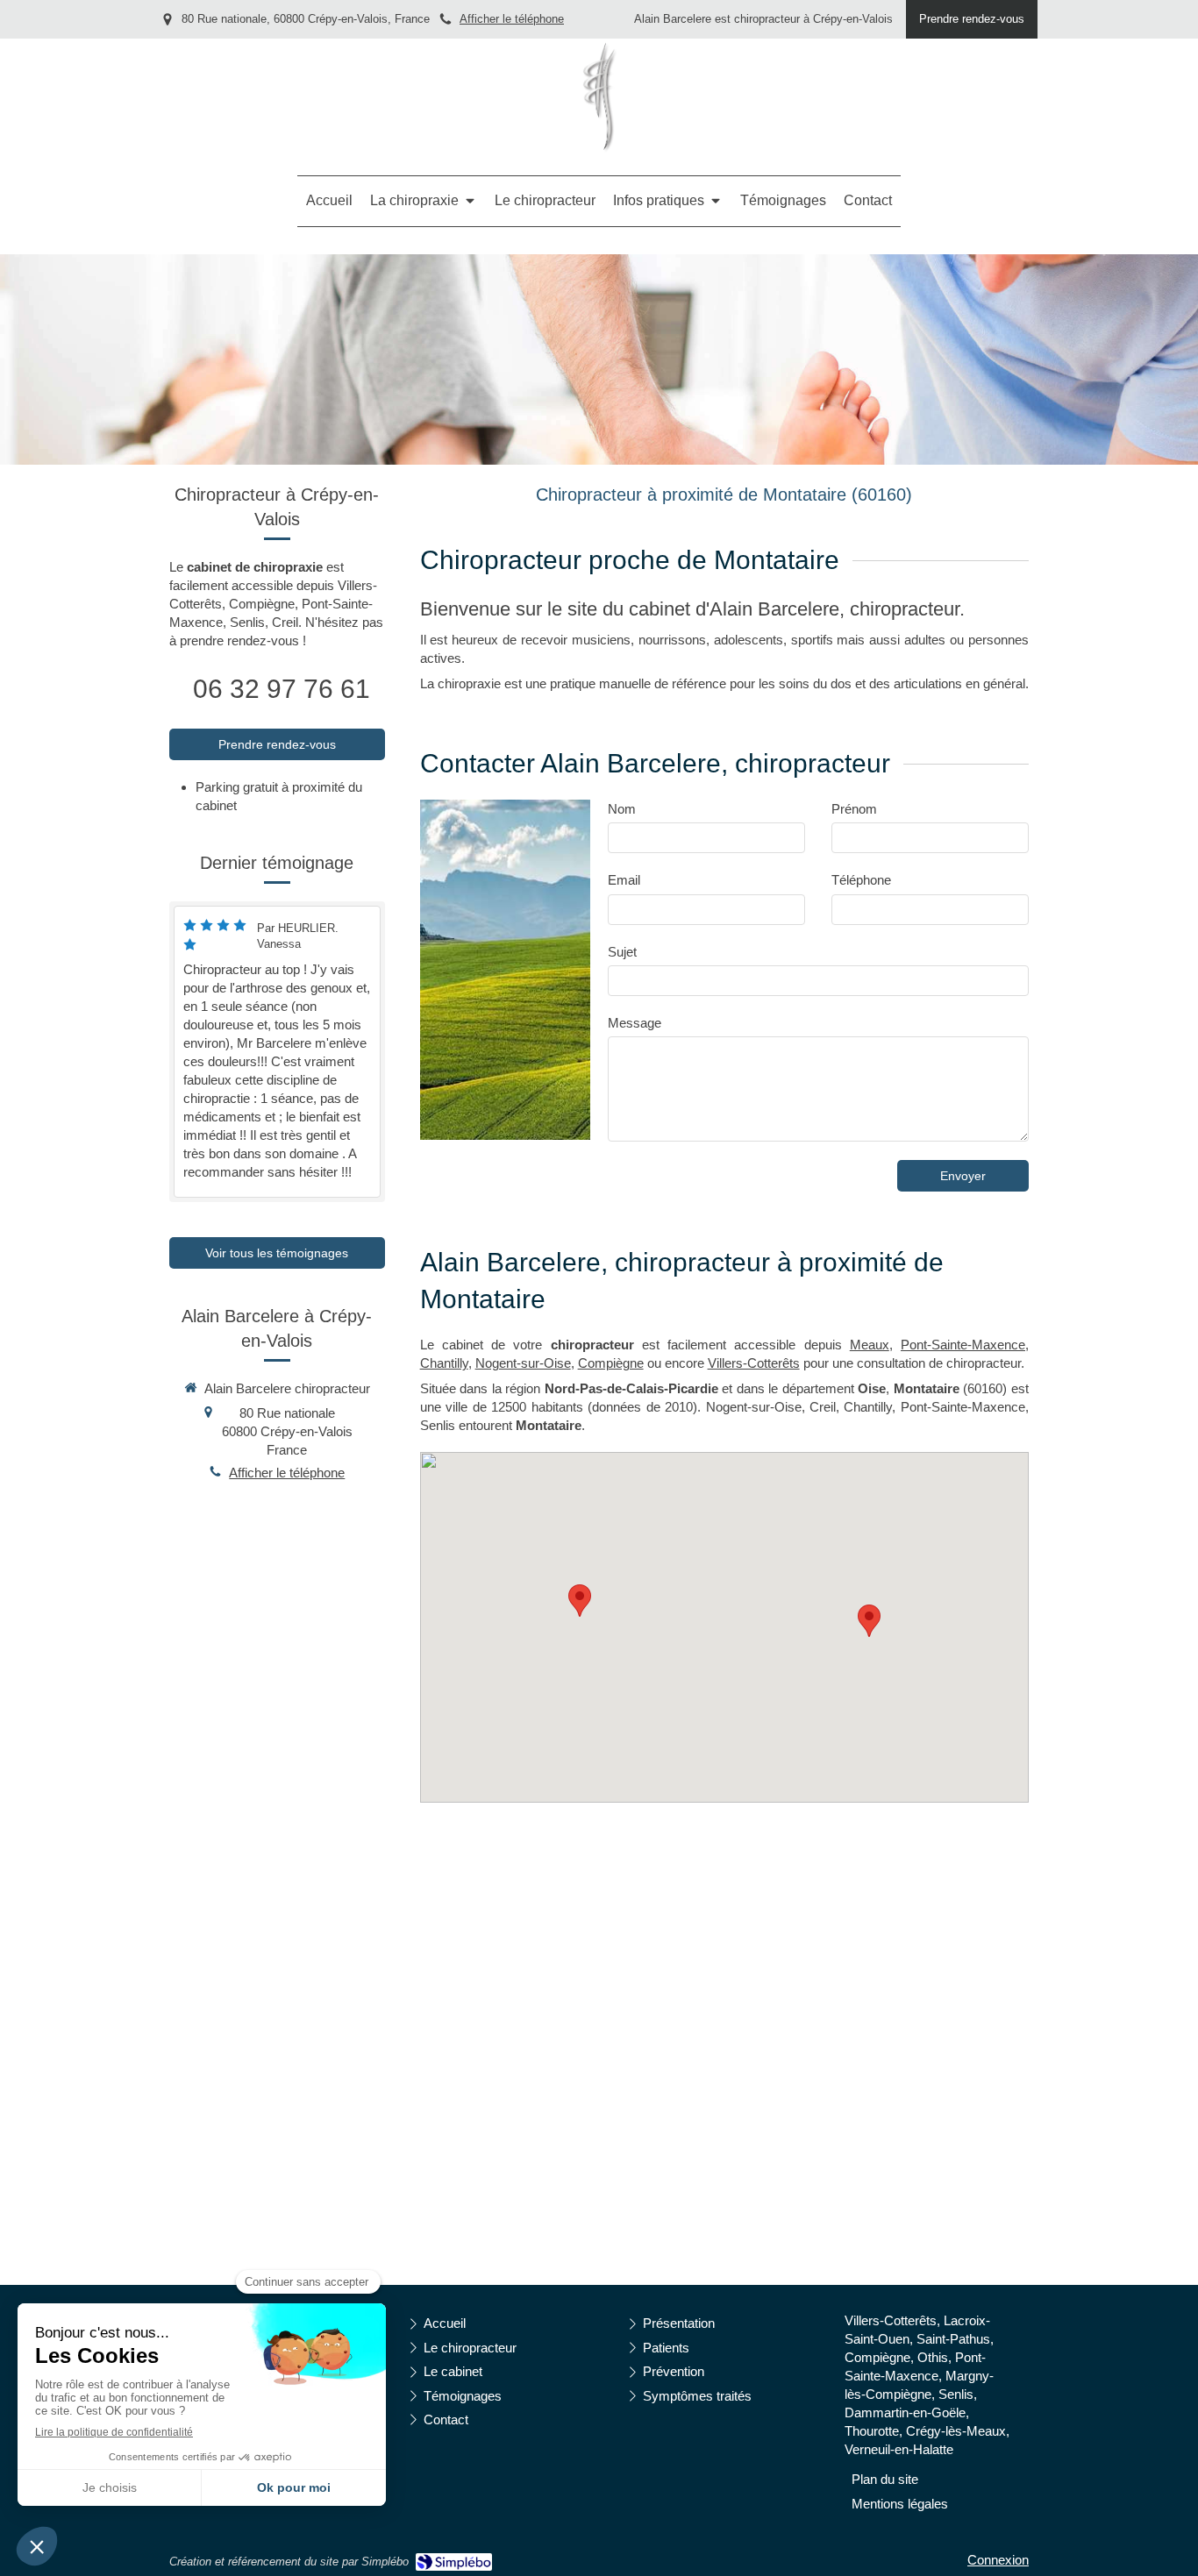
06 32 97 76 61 (282, 689)
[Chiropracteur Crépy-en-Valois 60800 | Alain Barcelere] (599, 97)
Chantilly (444, 1363)
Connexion (998, 2560)
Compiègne (611, 1363)
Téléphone (861, 880)
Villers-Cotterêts (754, 1363)
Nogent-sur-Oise (523, 1363)
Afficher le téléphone (512, 19)
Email (624, 880)
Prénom (854, 809)
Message (635, 1023)
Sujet (622, 952)
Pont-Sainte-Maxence (963, 1345)
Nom (622, 809)
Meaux (870, 1345)
